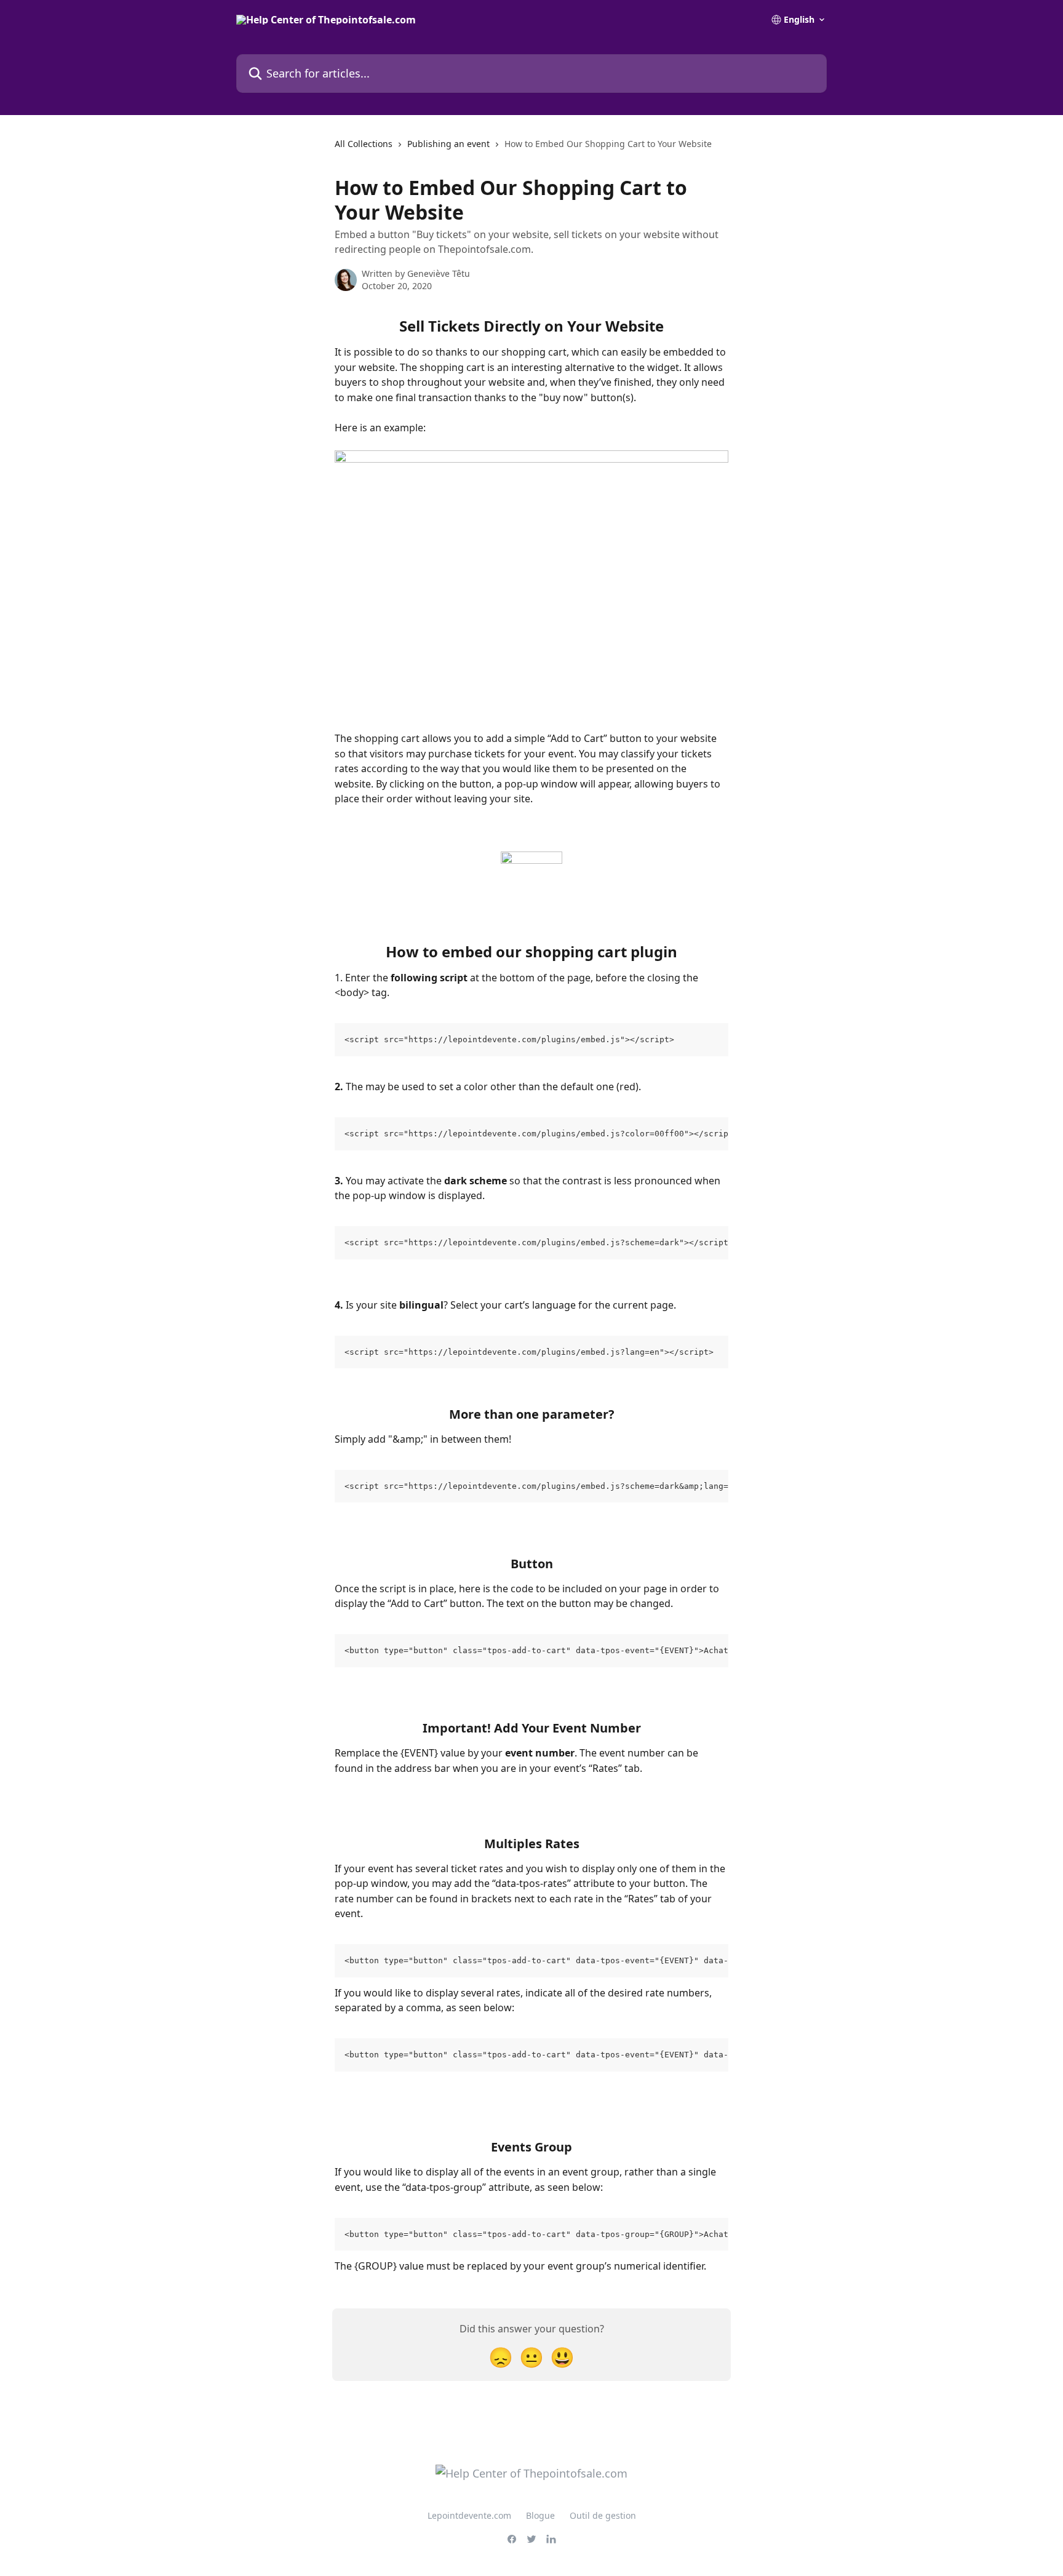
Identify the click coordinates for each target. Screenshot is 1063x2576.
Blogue (540, 2515)
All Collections (364, 144)
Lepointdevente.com (469, 2515)
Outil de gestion (603, 2515)
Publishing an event (448, 144)
